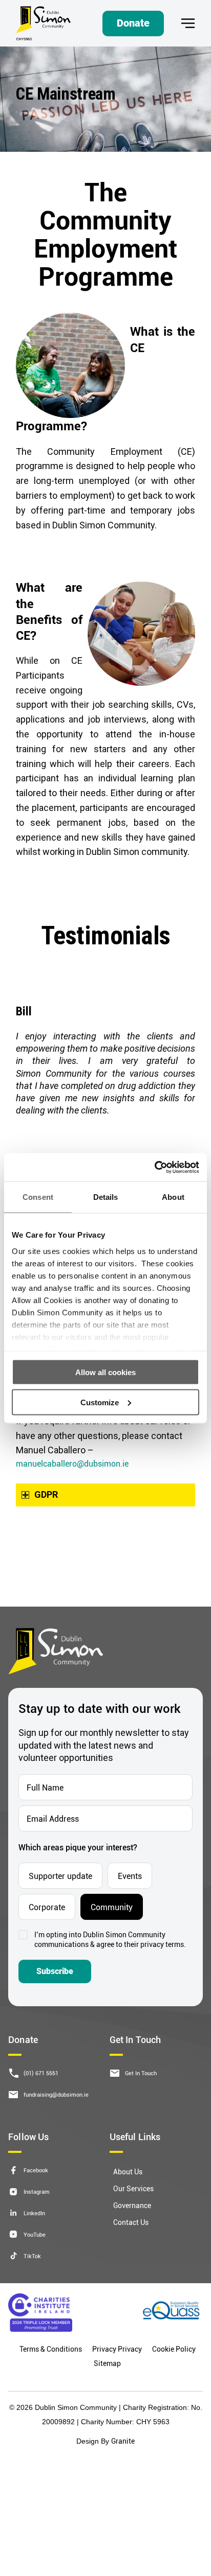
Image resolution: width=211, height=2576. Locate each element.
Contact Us (131, 2222)
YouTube (35, 2234)
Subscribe (55, 1971)
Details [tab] (106, 1197)
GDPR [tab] (46, 1494)
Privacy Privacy (117, 2349)
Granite (123, 2441)
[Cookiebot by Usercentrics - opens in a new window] (154, 1167)
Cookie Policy (174, 2349)
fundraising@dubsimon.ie (56, 2094)
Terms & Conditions (51, 2349)
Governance (132, 2205)
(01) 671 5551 (41, 2073)
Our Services (133, 2188)
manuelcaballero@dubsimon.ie (72, 1463)
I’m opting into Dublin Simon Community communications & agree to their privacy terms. (110, 1940)
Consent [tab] (38, 1197)
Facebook (36, 2170)
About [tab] (173, 1197)
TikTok (32, 2256)
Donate (133, 23)
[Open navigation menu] (188, 23)
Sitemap (107, 2363)
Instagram (37, 2191)
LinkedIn (34, 2213)
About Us (128, 2172)
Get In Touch (141, 2073)
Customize (100, 1402)
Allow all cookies (105, 1372)
